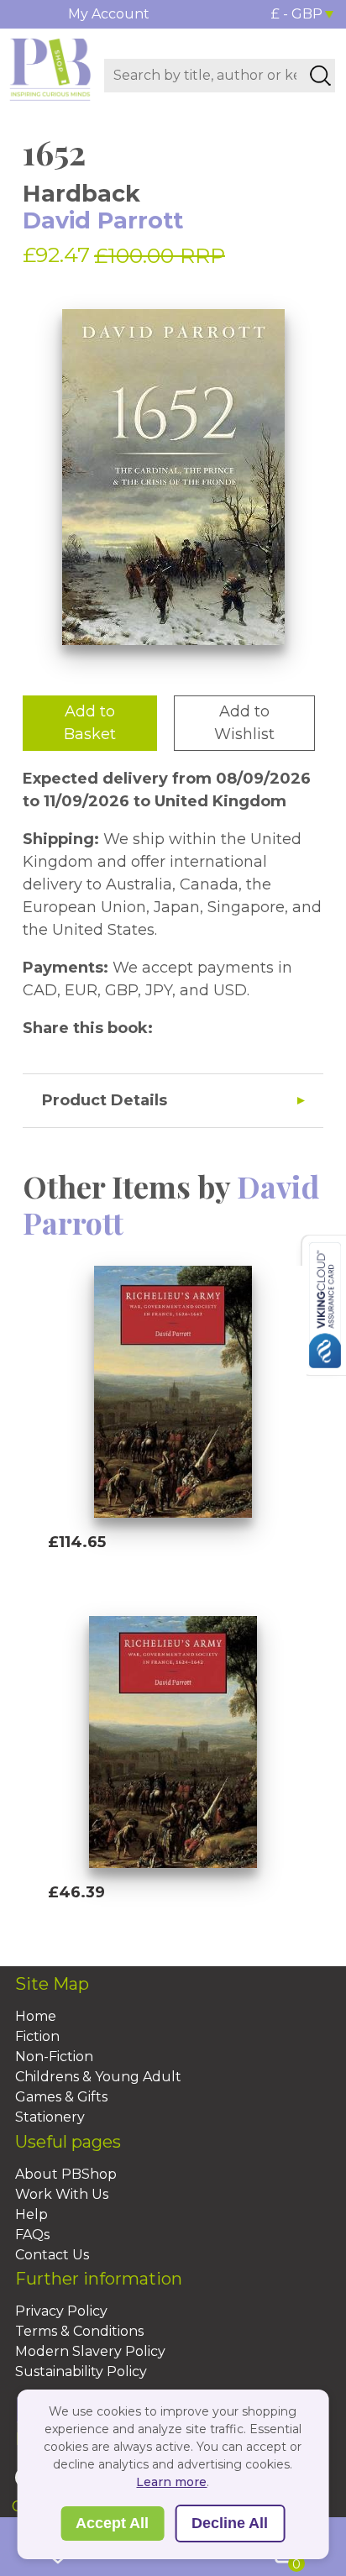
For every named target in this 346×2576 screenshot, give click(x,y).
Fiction (37, 2036)
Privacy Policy (61, 2311)
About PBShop (66, 2174)
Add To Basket (125, 1574)
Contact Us (52, 2255)
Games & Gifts (61, 2097)
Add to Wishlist (244, 723)
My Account (109, 14)
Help (31, 2214)
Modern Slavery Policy (90, 2351)
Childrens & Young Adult (98, 2077)
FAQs (32, 2235)
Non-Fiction (54, 2057)
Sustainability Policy (81, 2371)
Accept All (112, 2523)
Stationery (50, 2117)
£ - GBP (297, 14)
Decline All (230, 2523)
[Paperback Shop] (50, 68)
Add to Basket (90, 723)
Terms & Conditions (79, 2331)
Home (36, 2016)
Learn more (171, 2482)
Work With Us (62, 2194)
